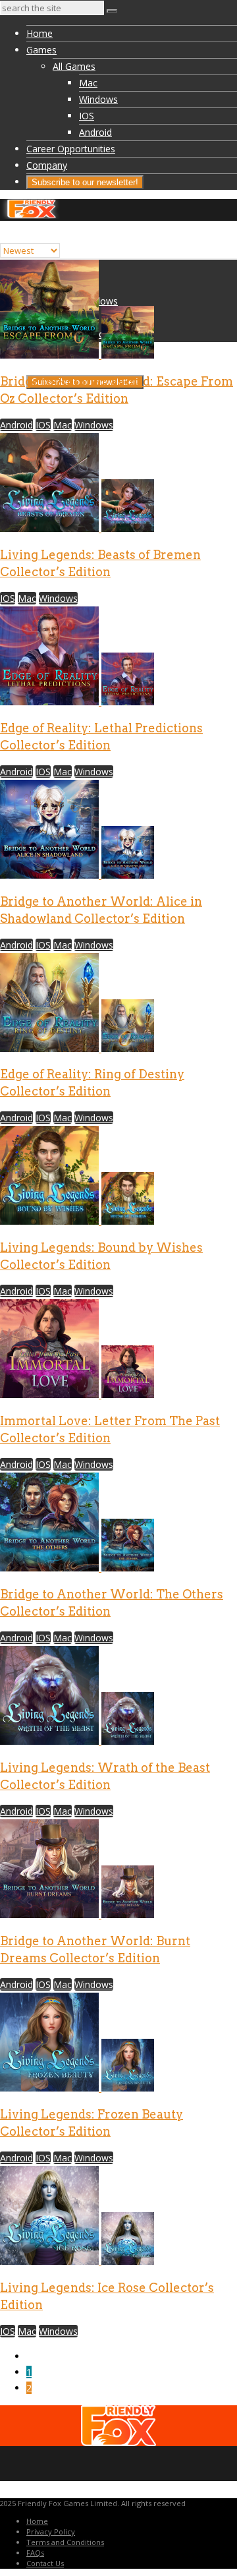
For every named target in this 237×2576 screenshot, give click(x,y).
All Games (74, 66)
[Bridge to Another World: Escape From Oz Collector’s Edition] (77, 355)
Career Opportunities (71, 149)
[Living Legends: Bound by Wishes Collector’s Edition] (77, 1221)
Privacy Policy (51, 2532)
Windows (98, 99)
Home (39, 33)
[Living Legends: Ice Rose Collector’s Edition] (77, 2261)
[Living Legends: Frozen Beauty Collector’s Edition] (77, 2088)
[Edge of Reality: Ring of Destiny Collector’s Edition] (77, 1048)
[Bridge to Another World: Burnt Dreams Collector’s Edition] (77, 1915)
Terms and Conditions (65, 2542)
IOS (87, 116)
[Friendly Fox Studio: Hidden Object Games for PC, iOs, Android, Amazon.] (31, 215)
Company (47, 165)
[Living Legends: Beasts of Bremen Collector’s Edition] (77, 528)
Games (41, 50)
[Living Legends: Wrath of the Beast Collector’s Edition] (77, 1741)
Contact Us (45, 2563)
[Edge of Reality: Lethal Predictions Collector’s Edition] (77, 702)
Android (95, 132)
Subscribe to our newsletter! (85, 182)
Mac (88, 83)
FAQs (35, 2553)
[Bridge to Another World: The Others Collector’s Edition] (77, 1568)
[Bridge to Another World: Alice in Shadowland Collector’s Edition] (77, 875)
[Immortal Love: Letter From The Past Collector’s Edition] (77, 1394)
